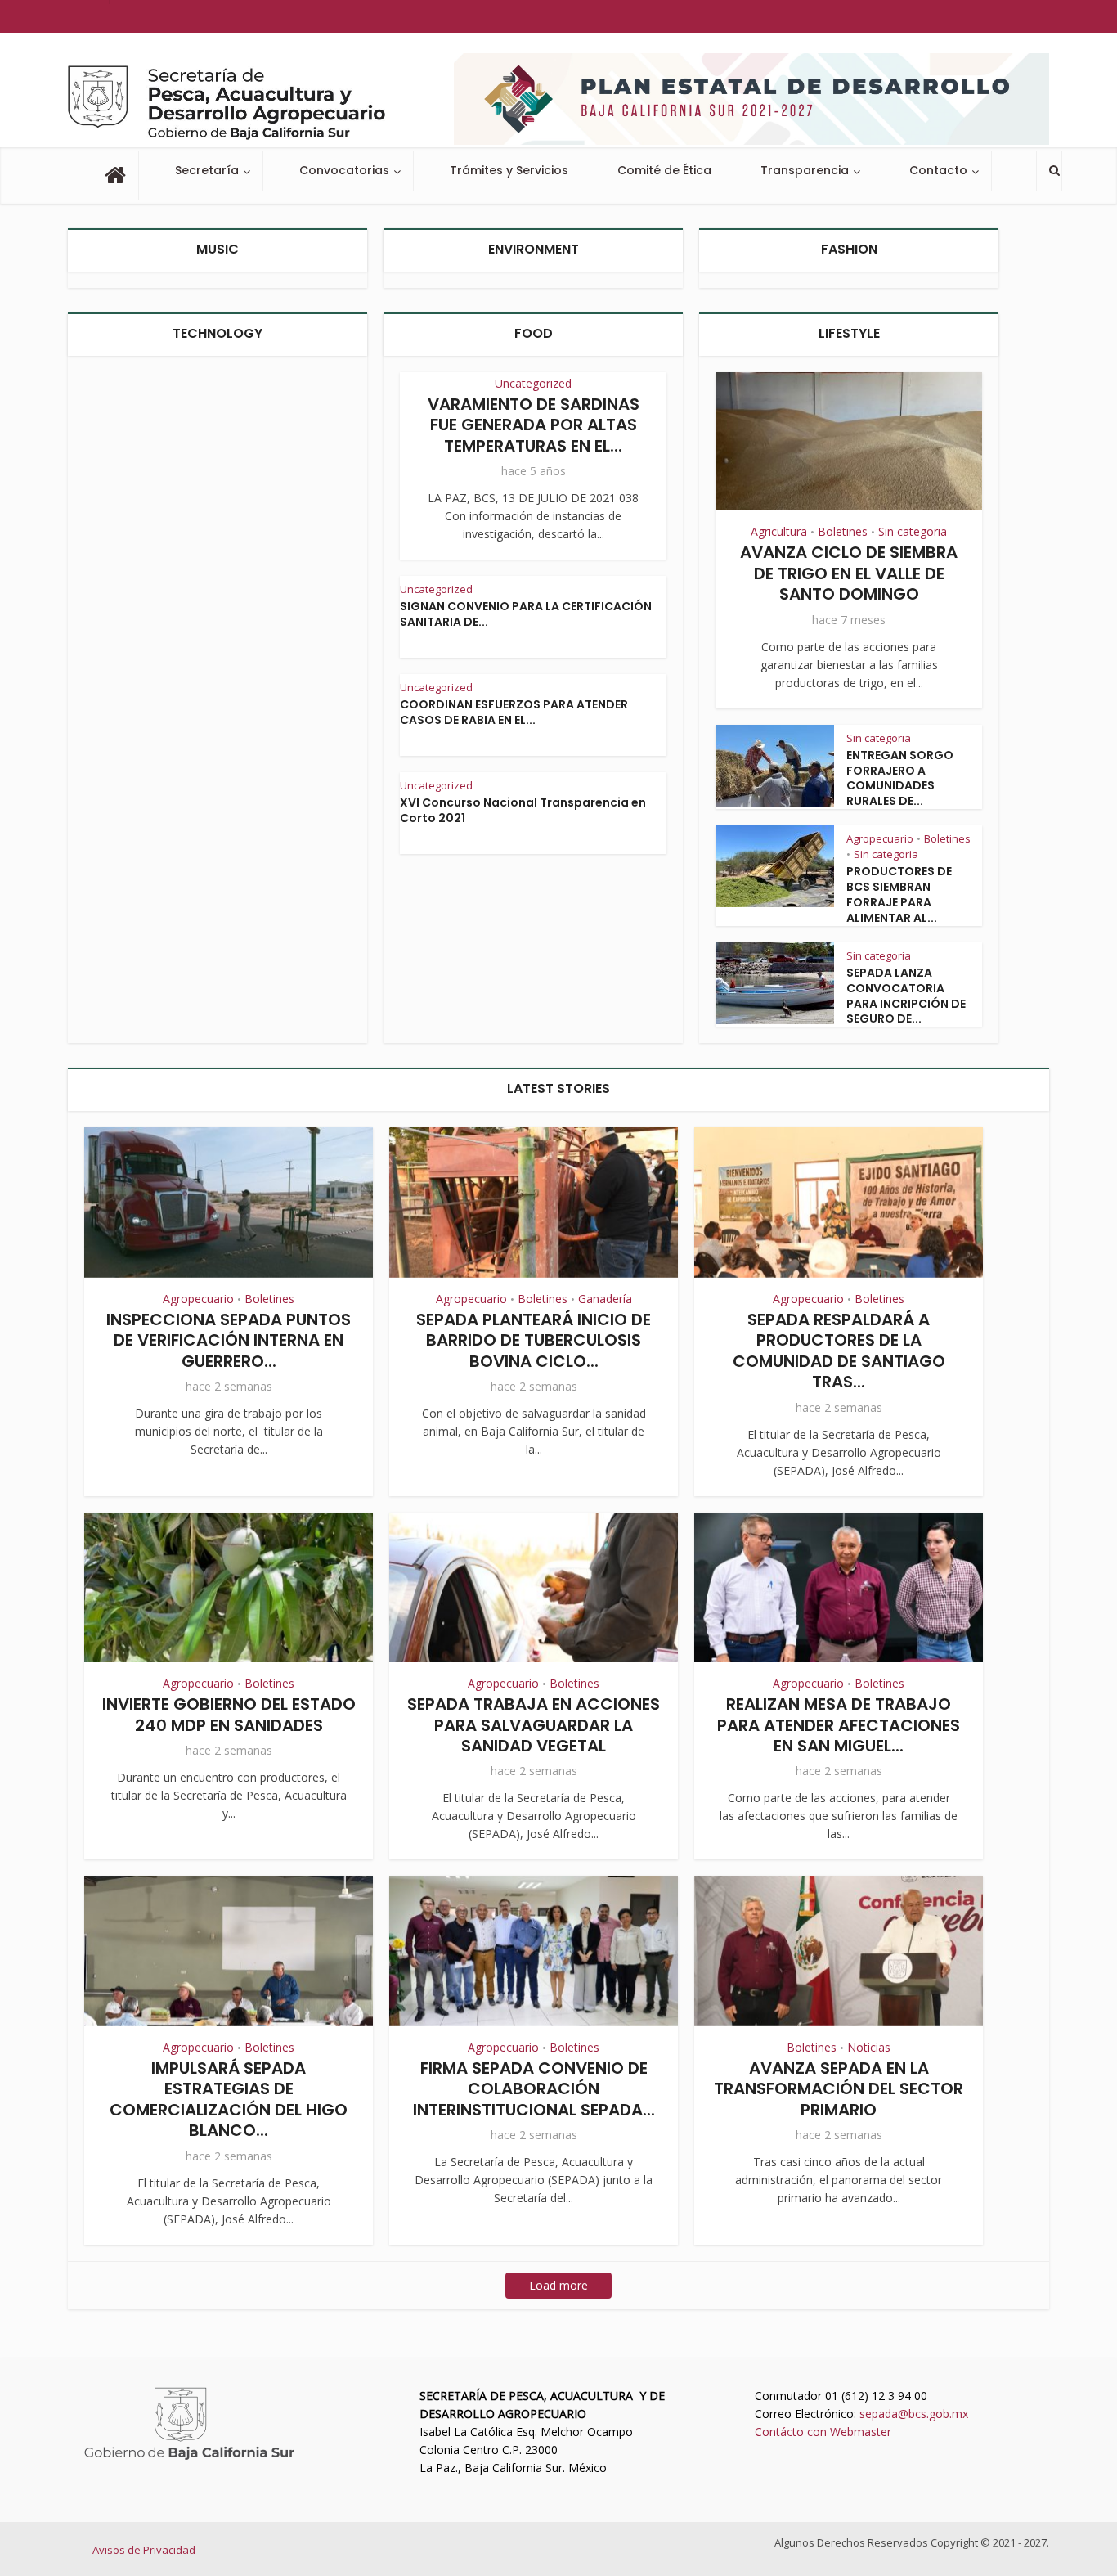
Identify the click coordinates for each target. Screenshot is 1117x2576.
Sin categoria (913, 531)
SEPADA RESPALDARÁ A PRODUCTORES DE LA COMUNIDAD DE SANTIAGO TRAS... (839, 1351)
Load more (558, 2285)
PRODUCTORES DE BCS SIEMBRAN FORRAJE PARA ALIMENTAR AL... (899, 895)
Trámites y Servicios (509, 170)
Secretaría (207, 170)
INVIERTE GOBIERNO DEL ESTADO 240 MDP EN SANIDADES (229, 1714)
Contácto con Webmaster (823, 2432)
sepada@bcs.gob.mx (914, 2414)
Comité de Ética (664, 170)
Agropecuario (880, 838)
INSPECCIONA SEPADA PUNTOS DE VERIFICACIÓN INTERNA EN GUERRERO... (229, 1340)
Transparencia (805, 170)
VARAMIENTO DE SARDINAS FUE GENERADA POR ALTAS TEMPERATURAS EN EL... (534, 425)
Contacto (938, 170)
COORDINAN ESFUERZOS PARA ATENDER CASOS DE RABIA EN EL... (514, 712)
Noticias (869, 2047)
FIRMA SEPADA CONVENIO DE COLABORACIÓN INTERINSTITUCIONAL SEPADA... (534, 2089)
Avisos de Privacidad (144, 2550)
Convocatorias (344, 170)
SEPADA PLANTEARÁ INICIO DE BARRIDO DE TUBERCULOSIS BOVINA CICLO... (534, 1340)
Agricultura (779, 531)
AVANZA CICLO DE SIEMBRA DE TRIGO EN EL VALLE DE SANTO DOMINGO (849, 573)
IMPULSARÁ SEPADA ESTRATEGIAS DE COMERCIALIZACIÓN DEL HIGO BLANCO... (229, 2099)
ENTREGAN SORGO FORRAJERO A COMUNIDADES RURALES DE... (900, 778)
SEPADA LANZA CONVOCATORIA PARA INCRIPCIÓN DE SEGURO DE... (906, 996)
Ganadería (605, 1299)
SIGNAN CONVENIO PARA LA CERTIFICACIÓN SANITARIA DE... (526, 614)
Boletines (843, 531)
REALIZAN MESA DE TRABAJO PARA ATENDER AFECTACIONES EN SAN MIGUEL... (839, 1725)
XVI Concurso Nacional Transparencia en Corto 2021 (523, 810)
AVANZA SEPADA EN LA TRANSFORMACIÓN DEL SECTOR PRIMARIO (839, 2089)
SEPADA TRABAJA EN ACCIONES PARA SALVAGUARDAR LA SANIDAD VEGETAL (534, 1725)
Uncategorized (533, 383)
